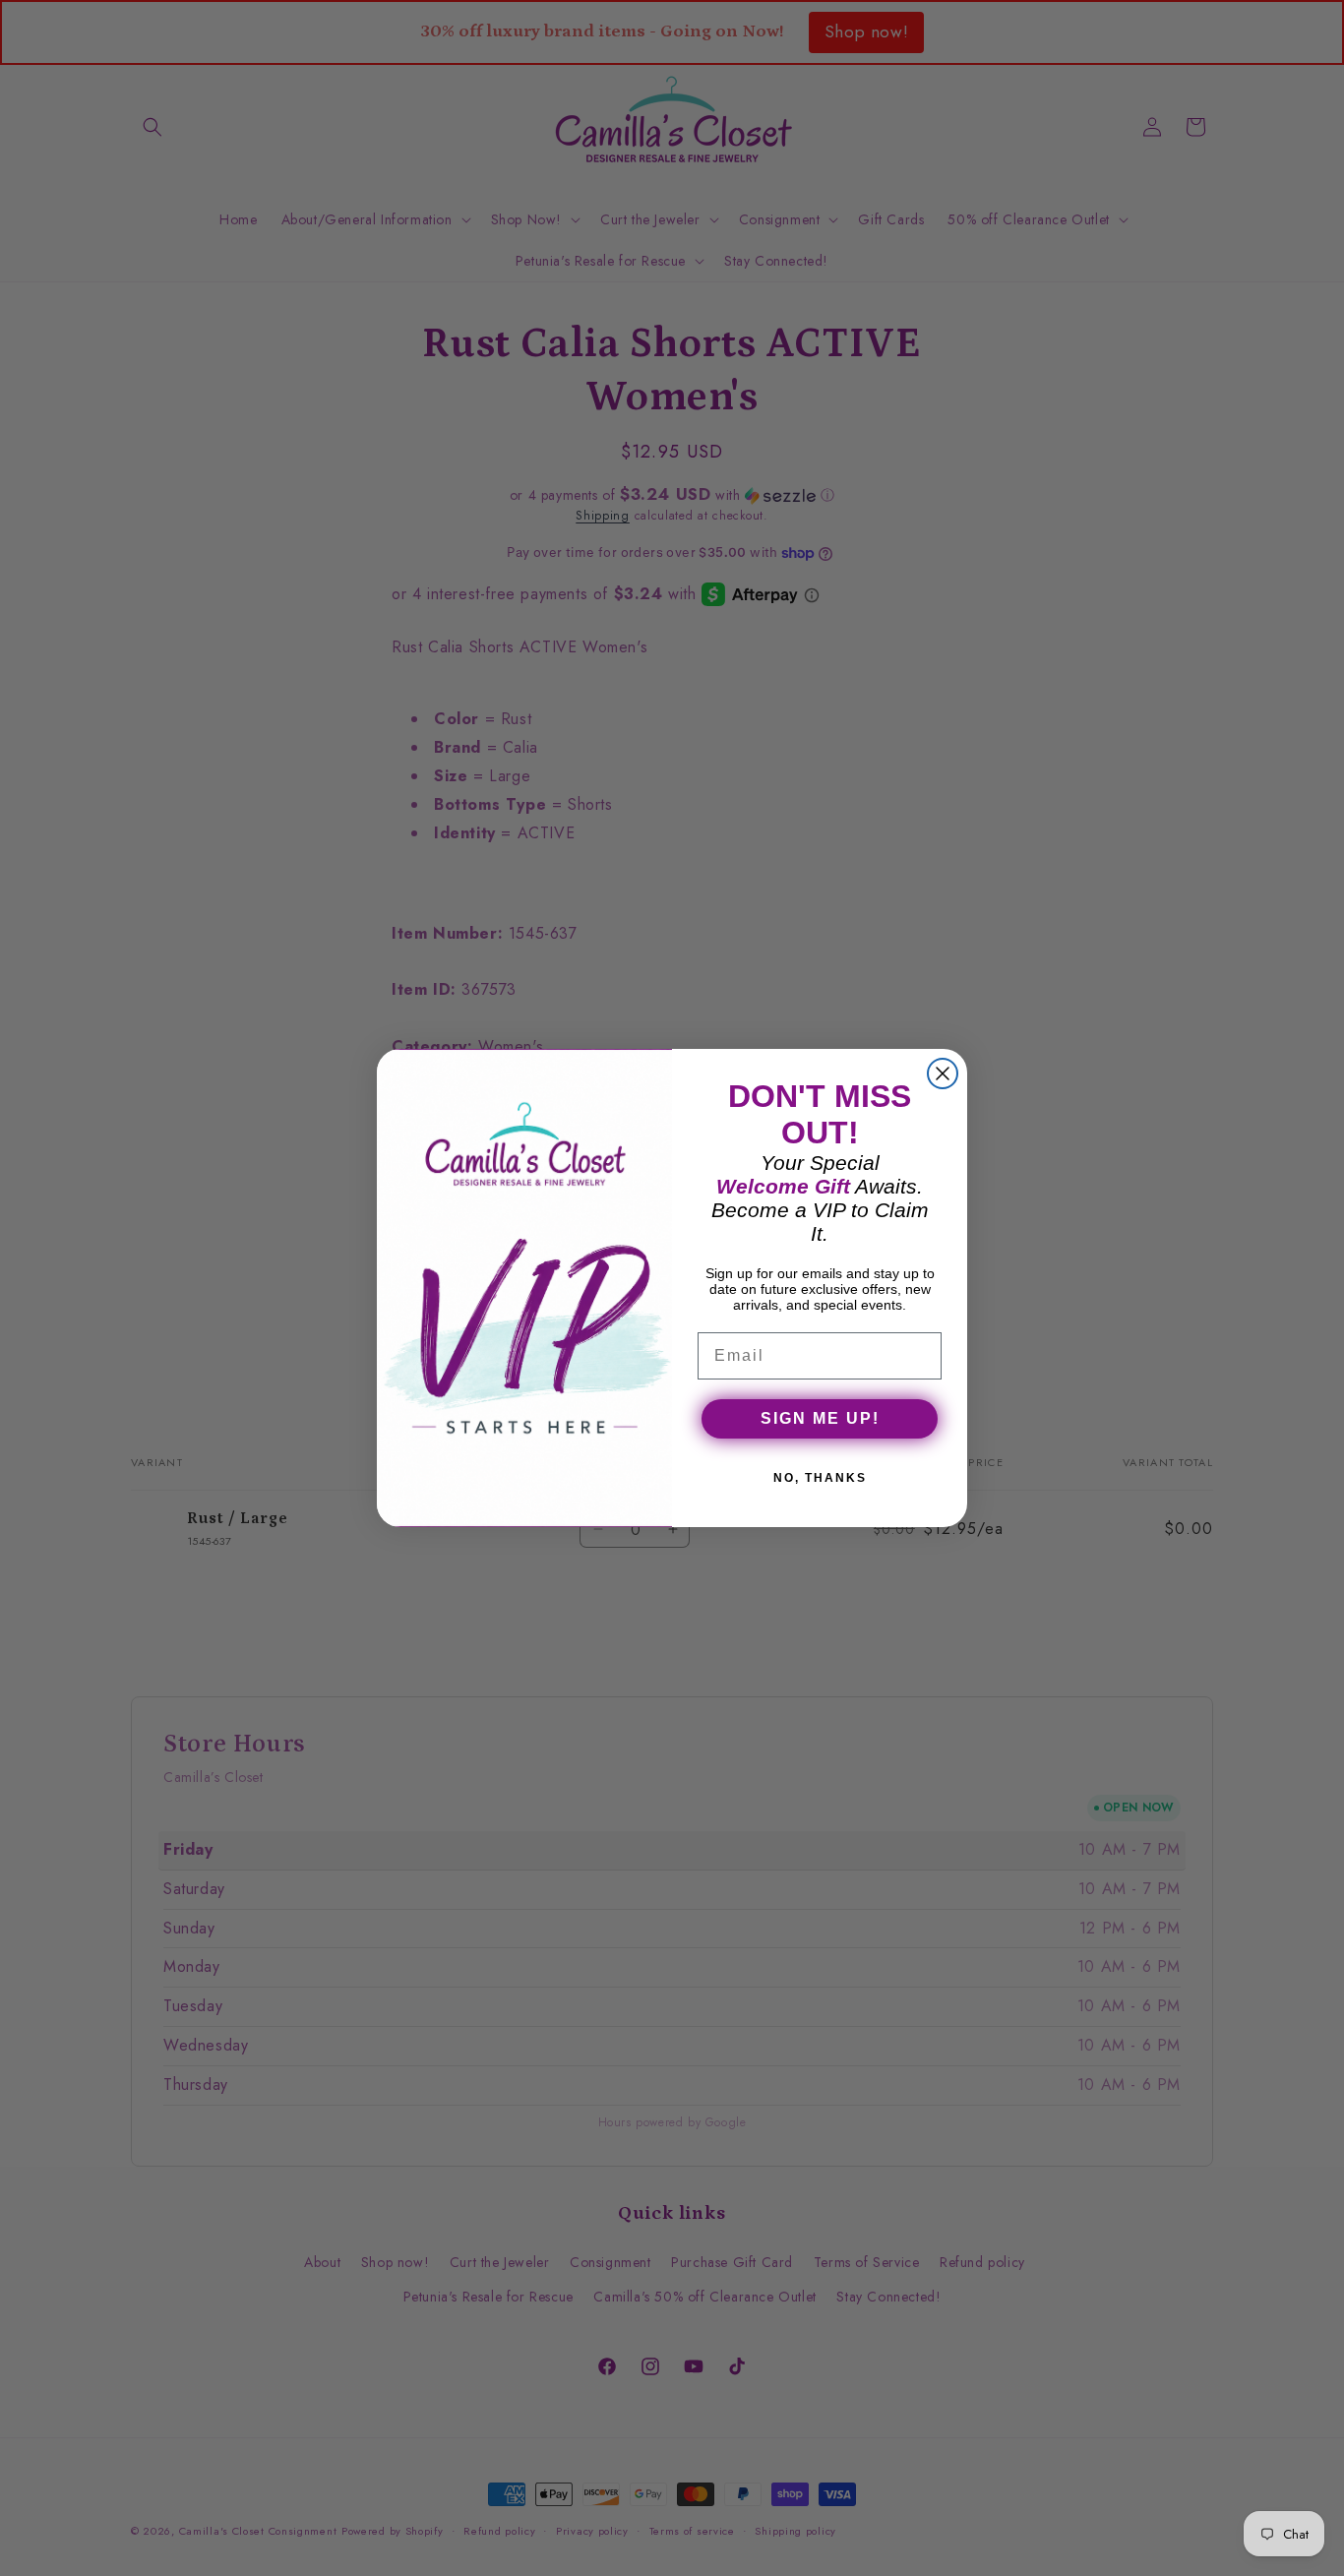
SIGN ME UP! (820, 1418)
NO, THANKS (820, 1478)
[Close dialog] (943, 1073)
